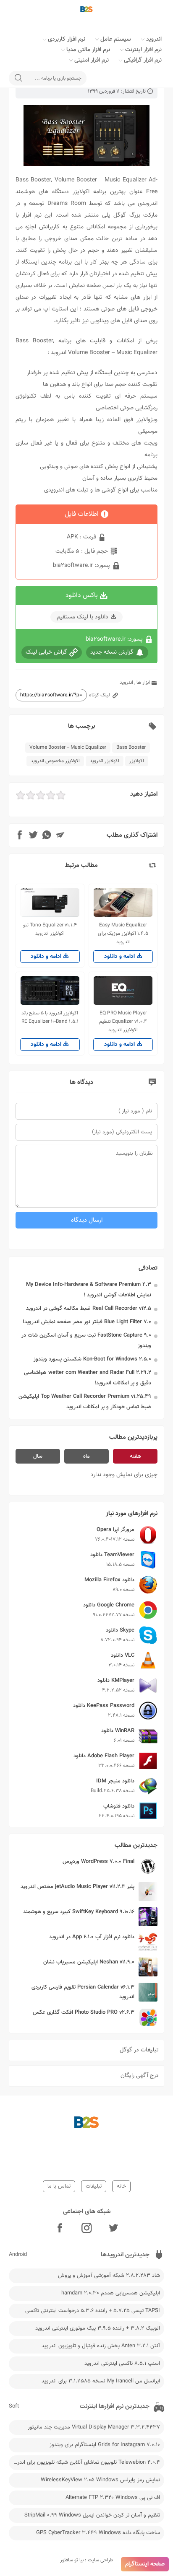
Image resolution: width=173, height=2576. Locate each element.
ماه (86, 1456)
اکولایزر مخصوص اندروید (55, 761)
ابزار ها (143, 683)
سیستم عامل (116, 39)
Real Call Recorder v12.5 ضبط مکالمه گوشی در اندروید (89, 1309)
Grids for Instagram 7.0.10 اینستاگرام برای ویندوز (105, 2445)
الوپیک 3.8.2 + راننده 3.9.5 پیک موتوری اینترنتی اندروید (98, 2328)
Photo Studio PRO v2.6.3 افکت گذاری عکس (84, 2012)
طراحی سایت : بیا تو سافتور (87, 2560)
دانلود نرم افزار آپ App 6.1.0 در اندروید (92, 1937)
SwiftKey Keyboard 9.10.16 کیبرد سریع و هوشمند (79, 1912)
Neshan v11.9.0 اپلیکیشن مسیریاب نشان (89, 1962)
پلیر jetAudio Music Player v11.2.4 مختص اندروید (77, 1887)
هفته (135, 1456)
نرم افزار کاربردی (67, 39)
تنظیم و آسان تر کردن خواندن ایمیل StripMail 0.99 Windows (92, 2515)
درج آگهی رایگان (140, 2076)
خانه (121, 2186)
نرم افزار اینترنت (143, 50)
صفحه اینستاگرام (145, 2564)
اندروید (154, 39)
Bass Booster (131, 747)
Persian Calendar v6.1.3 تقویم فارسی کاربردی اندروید (83, 1992)
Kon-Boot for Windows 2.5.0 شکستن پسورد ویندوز (92, 1359)
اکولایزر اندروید (105, 761)
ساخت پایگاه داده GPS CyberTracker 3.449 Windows (98, 2533)
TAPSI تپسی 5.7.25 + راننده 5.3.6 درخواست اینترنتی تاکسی (93, 2311)
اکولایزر (137, 761)
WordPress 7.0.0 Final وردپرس (98, 1862)
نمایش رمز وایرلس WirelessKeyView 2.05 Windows (100, 2480)
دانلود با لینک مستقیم (83, 617)
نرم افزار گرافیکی (143, 60)
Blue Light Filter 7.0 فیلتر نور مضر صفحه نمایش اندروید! (87, 1322)
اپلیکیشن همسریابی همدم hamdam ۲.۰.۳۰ (111, 2293)
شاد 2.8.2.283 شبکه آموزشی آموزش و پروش (109, 2276)
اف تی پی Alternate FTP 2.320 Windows (113, 2498)
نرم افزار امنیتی (92, 60)
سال (38, 1456)
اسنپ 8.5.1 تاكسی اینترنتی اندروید (122, 2364)
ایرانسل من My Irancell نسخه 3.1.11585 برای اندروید (101, 2381)
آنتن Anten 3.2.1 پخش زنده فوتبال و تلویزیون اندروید (101, 2346)
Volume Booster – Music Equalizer (68, 747)
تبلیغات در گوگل (139, 2050)
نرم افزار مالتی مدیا (88, 50)
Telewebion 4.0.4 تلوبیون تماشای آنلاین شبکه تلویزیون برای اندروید (85, 2462)
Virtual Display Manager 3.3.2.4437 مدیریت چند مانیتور (94, 2427)
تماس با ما (59, 2186)
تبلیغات (94, 2186)
